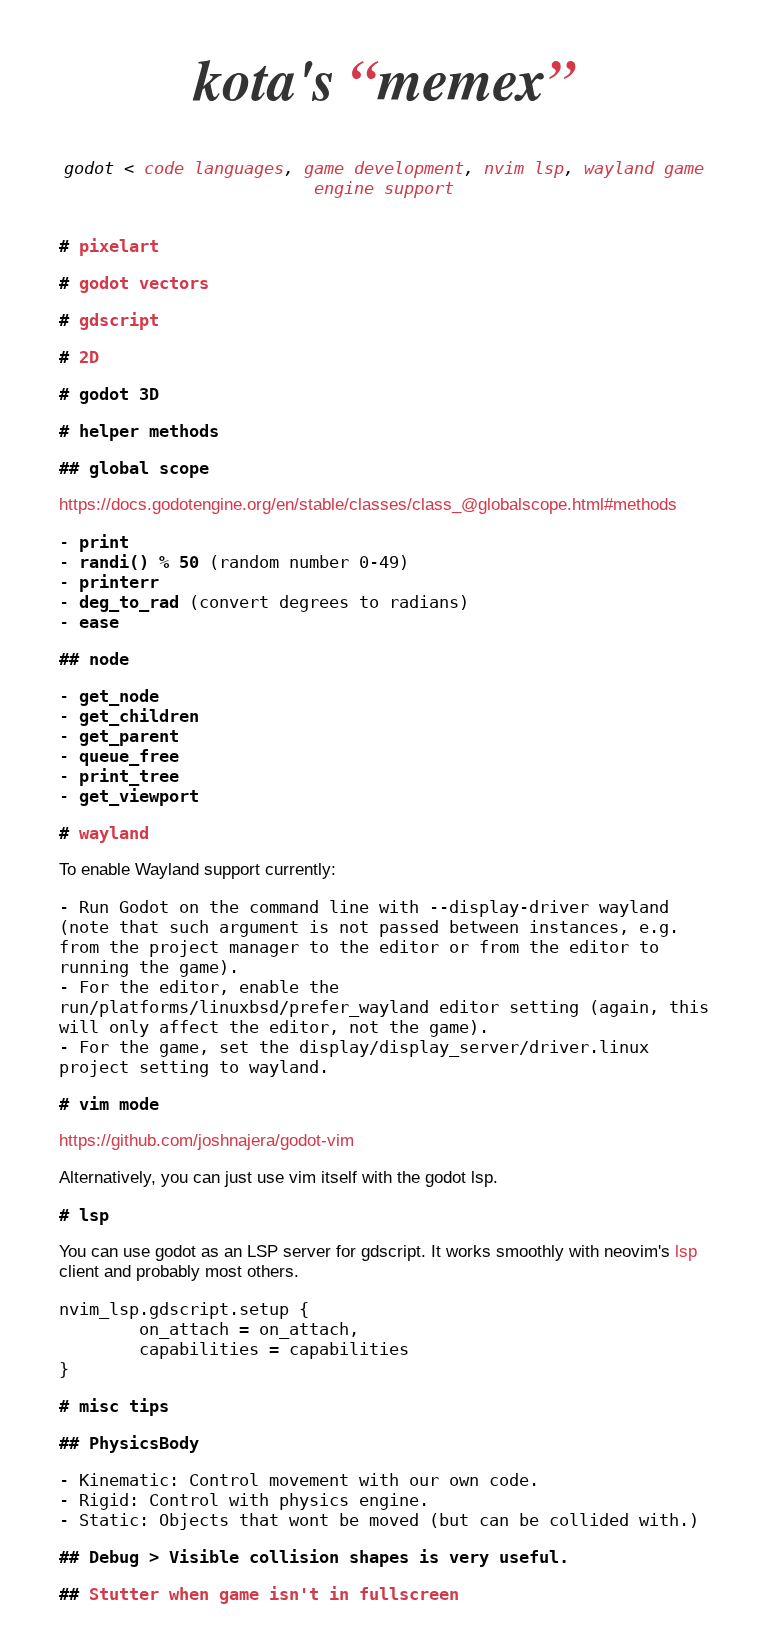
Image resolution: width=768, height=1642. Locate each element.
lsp (686, 1251)
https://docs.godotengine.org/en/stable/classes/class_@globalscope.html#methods (368, 504)
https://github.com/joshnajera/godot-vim (206, 1140)
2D (89, 357)
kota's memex (384, 78)
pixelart (119, 246)
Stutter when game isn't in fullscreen (274, 1594)
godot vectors (144, 283)
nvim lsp (524, 168)
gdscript (119, 320)
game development (384, 168)
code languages (214, 168)
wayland (114, 833)
